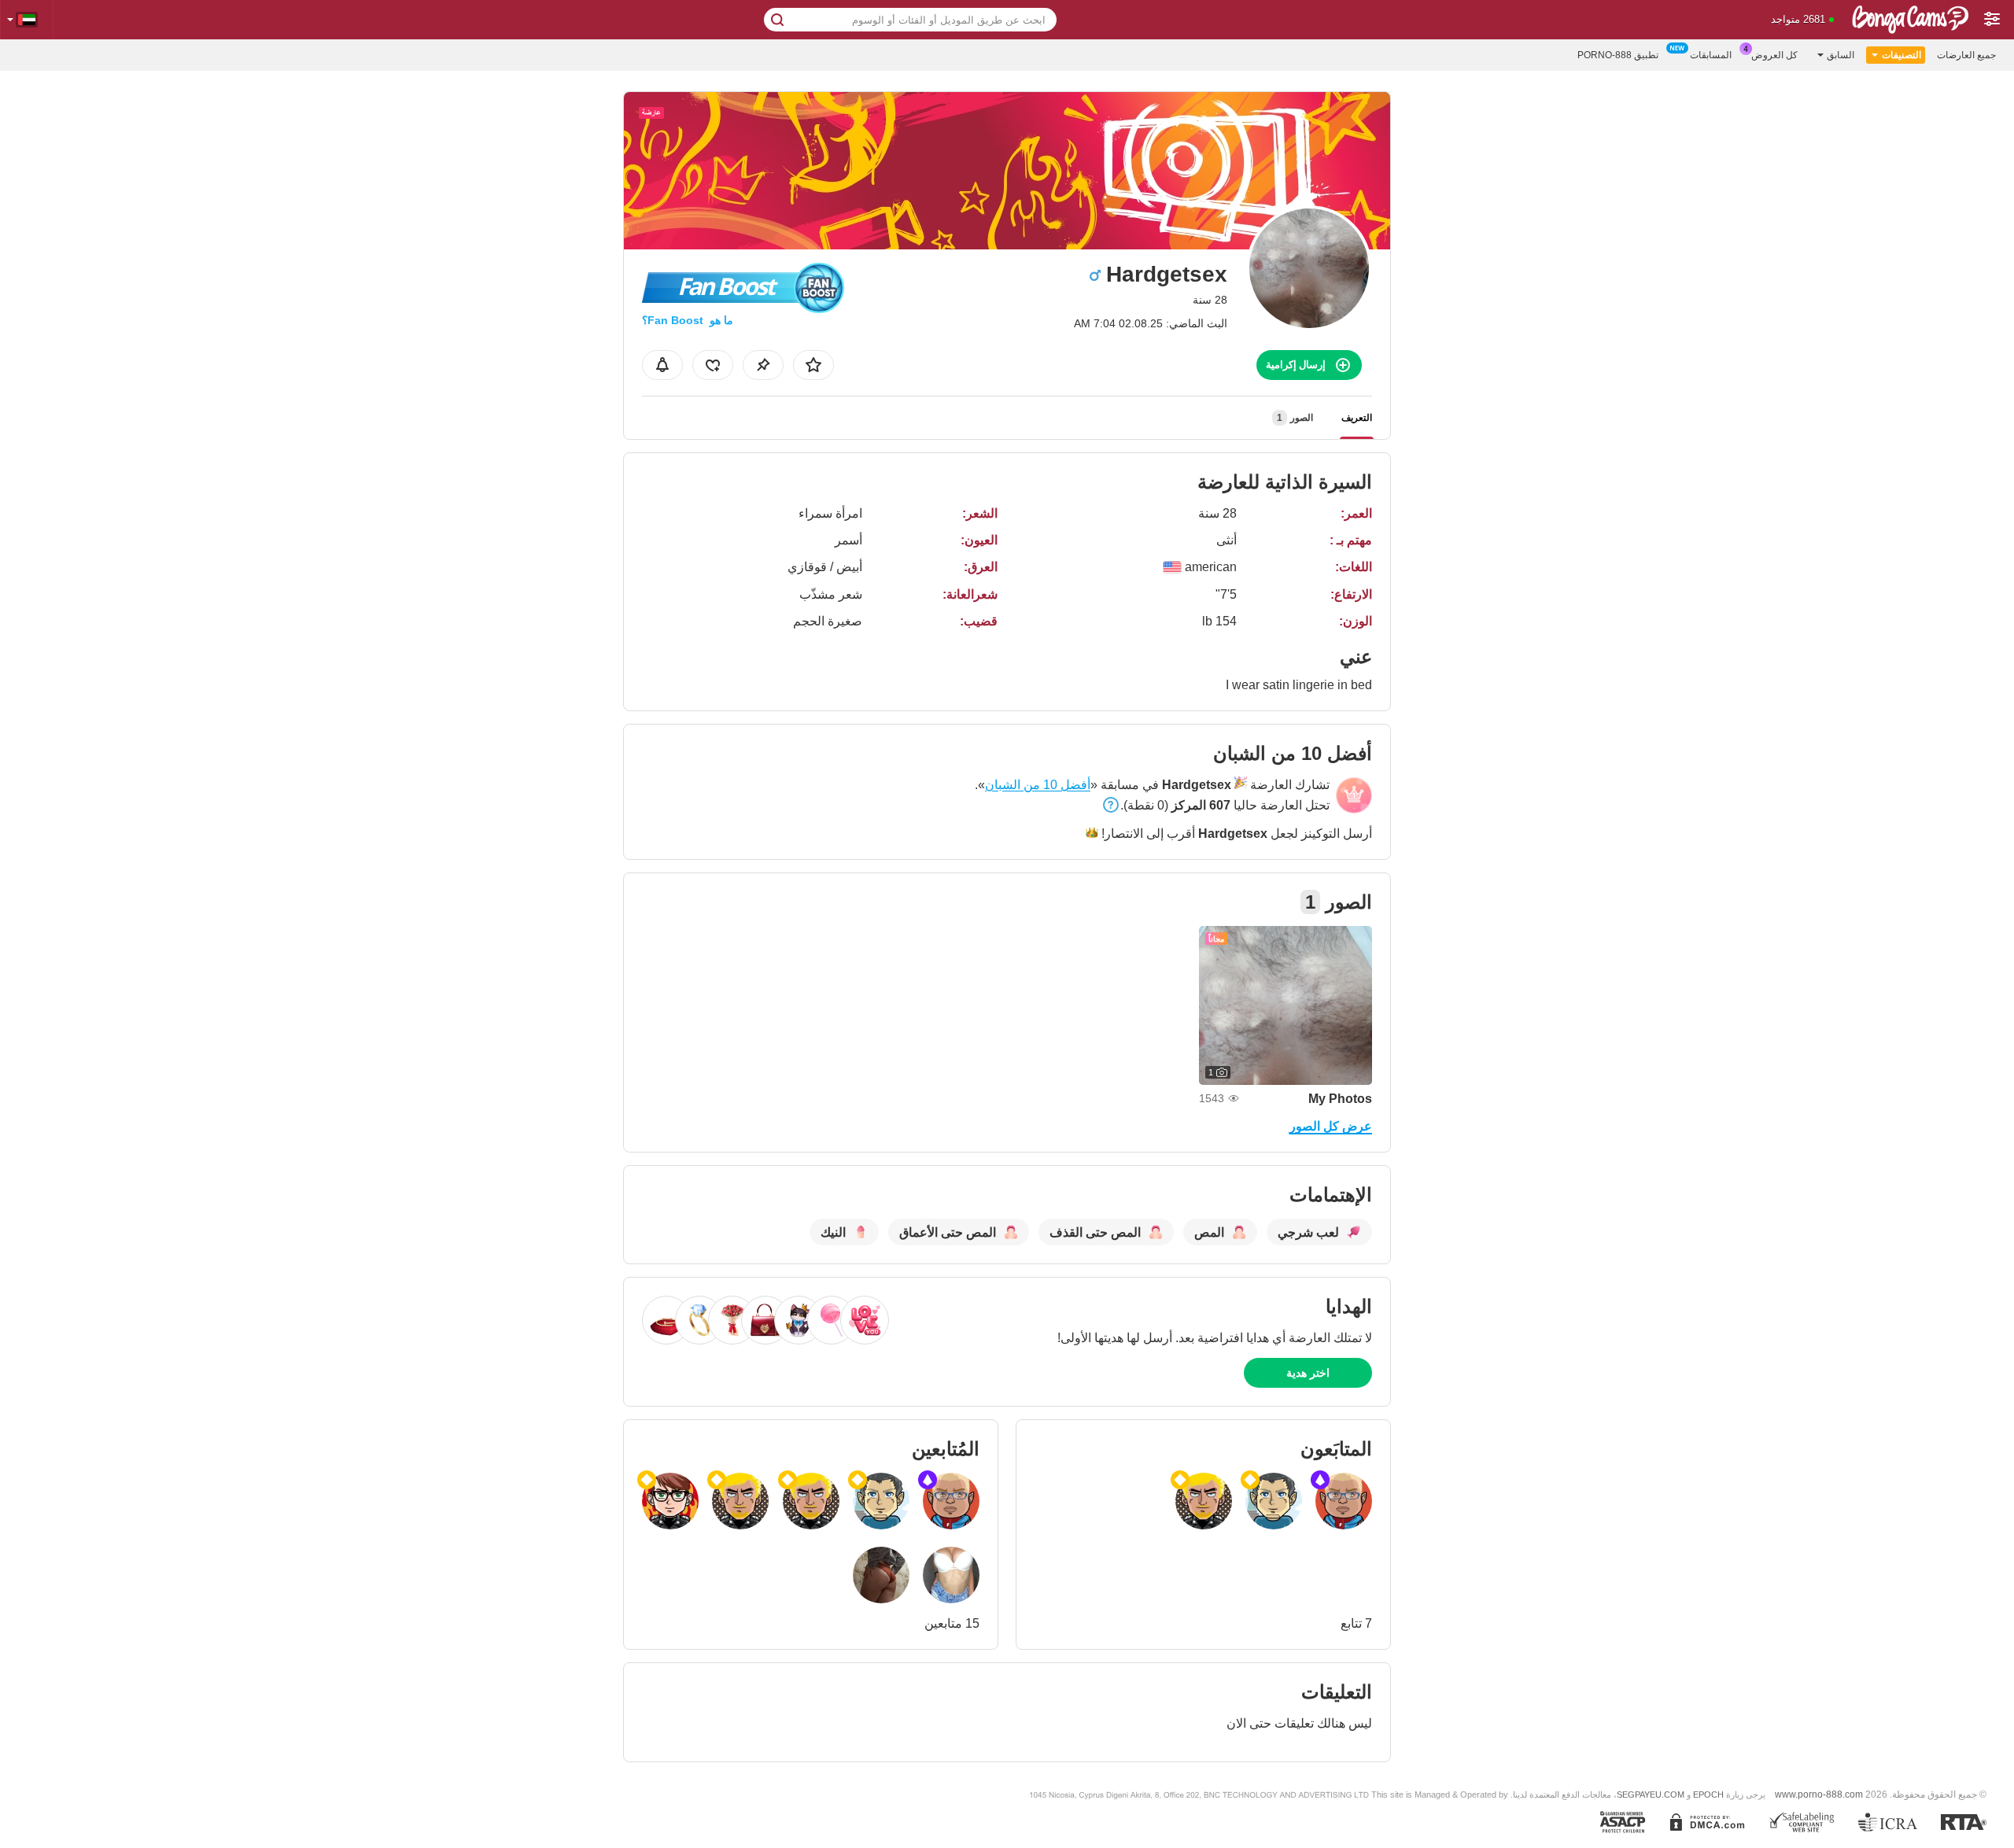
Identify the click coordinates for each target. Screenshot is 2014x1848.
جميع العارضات (1966, 55)
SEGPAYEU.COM (1651, 1795)
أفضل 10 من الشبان (1038, 785)
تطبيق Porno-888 (1618, 55)
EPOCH (1708, 1795)
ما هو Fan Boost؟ (688, 320)
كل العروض (1774, 55)
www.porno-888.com (1819, 1794)
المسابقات (1711, 55)
